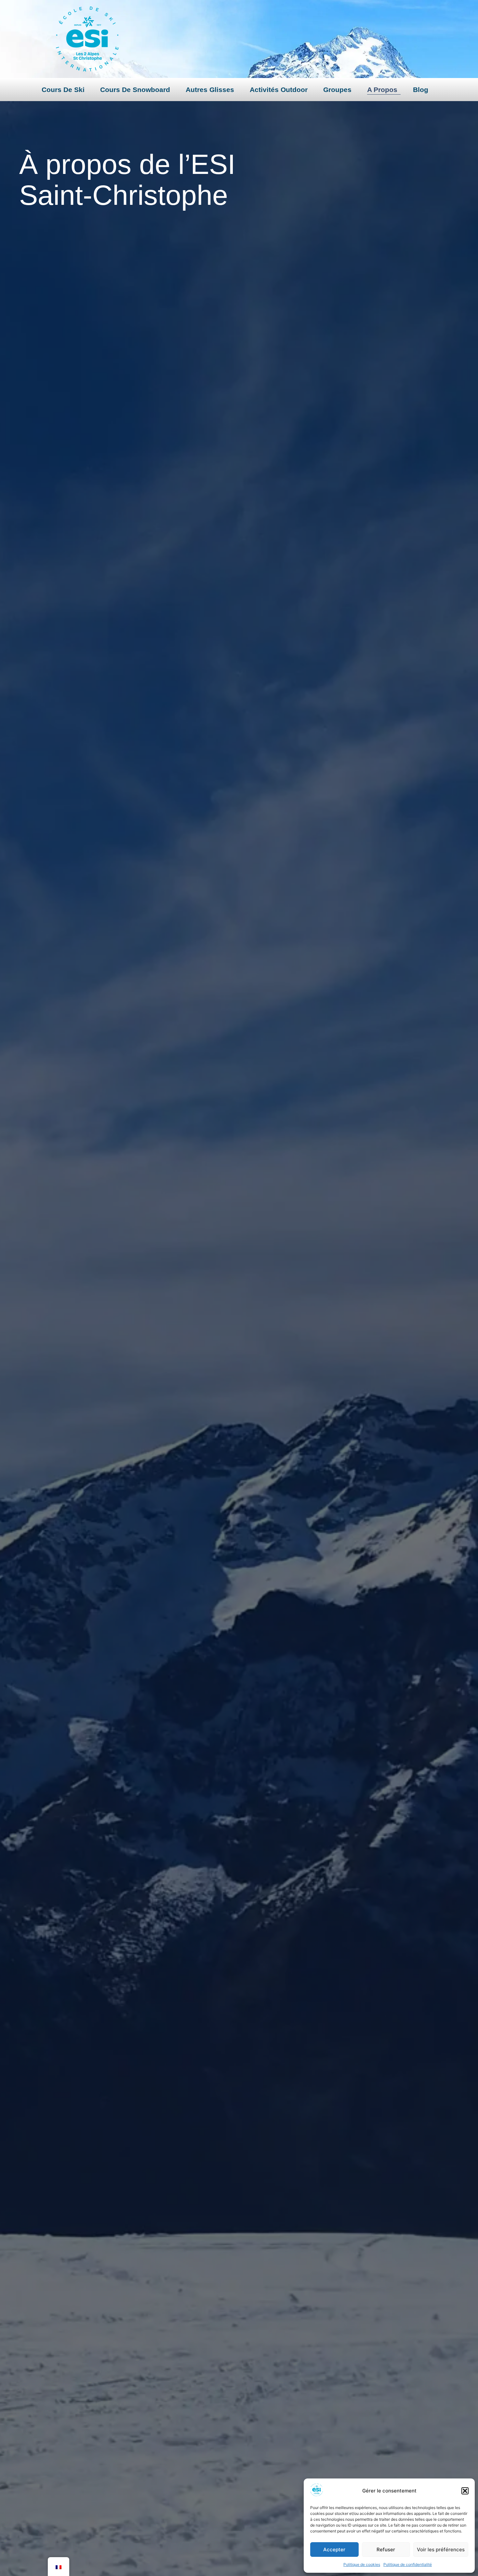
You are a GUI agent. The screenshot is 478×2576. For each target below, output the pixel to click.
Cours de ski (63, 90)
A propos (382, 90)
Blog (421, 90)
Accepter (334, 2550)
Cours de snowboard (135, 90)
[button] (465, 2491)
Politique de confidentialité (408, 2564)
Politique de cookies (362, 2564)
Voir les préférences (441, 2550)
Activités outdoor (279, 90)
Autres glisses (210, 90)
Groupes (337, 90)
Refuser (386, 2550)
